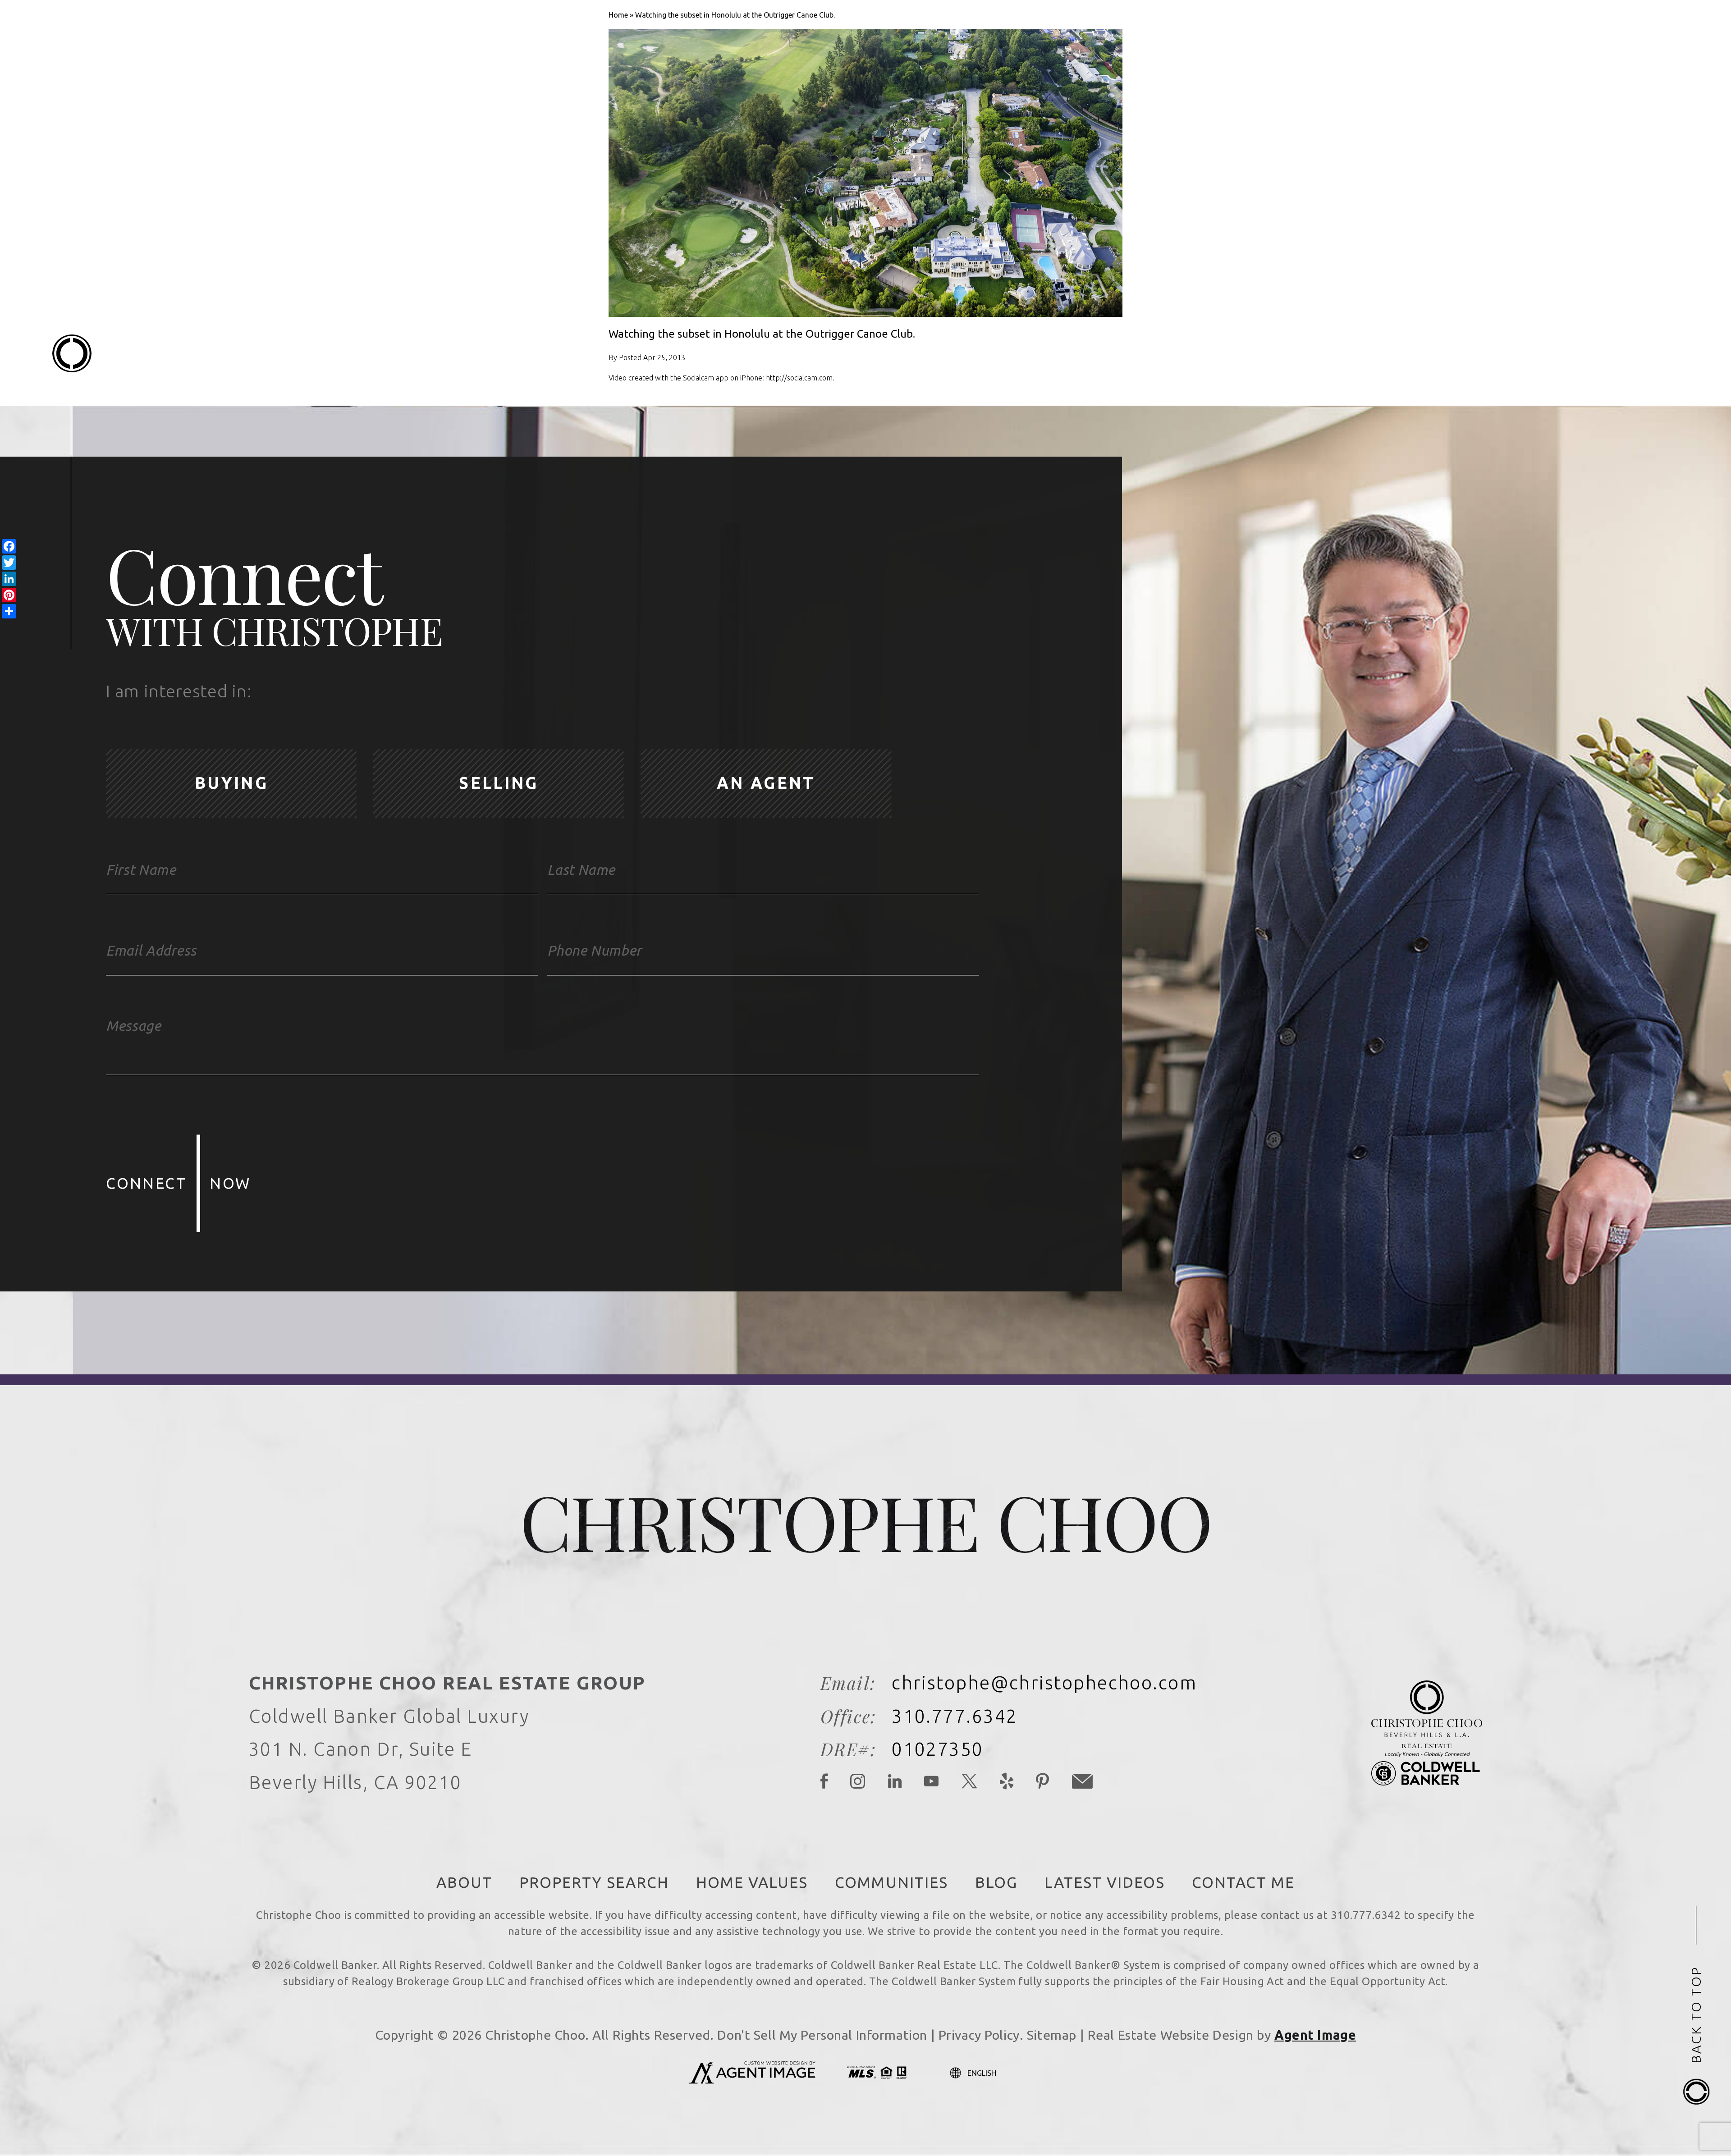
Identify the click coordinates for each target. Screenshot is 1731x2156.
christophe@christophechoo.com (1044, 1683)
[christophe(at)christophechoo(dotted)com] (1555, 48)
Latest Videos (1105, 1882)
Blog (996, 1882)
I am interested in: (179, 691)
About (464, 1882)
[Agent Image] (752, 2081)
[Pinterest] (1043, 1783)
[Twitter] (970, 1783)
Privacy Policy (979, 2035)
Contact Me (1243, 1882)
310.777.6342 (955, 1716)
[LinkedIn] (895, 1783)
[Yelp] (1007, 1783)
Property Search (594, 1882)
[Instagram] (858, 1783)
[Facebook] (824, 1783)
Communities (891, 1882)
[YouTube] (932, 1783)
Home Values (752, 1882)
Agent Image (1315, 2035)
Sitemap (1052, 2035)
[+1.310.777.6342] (1516, 48)
